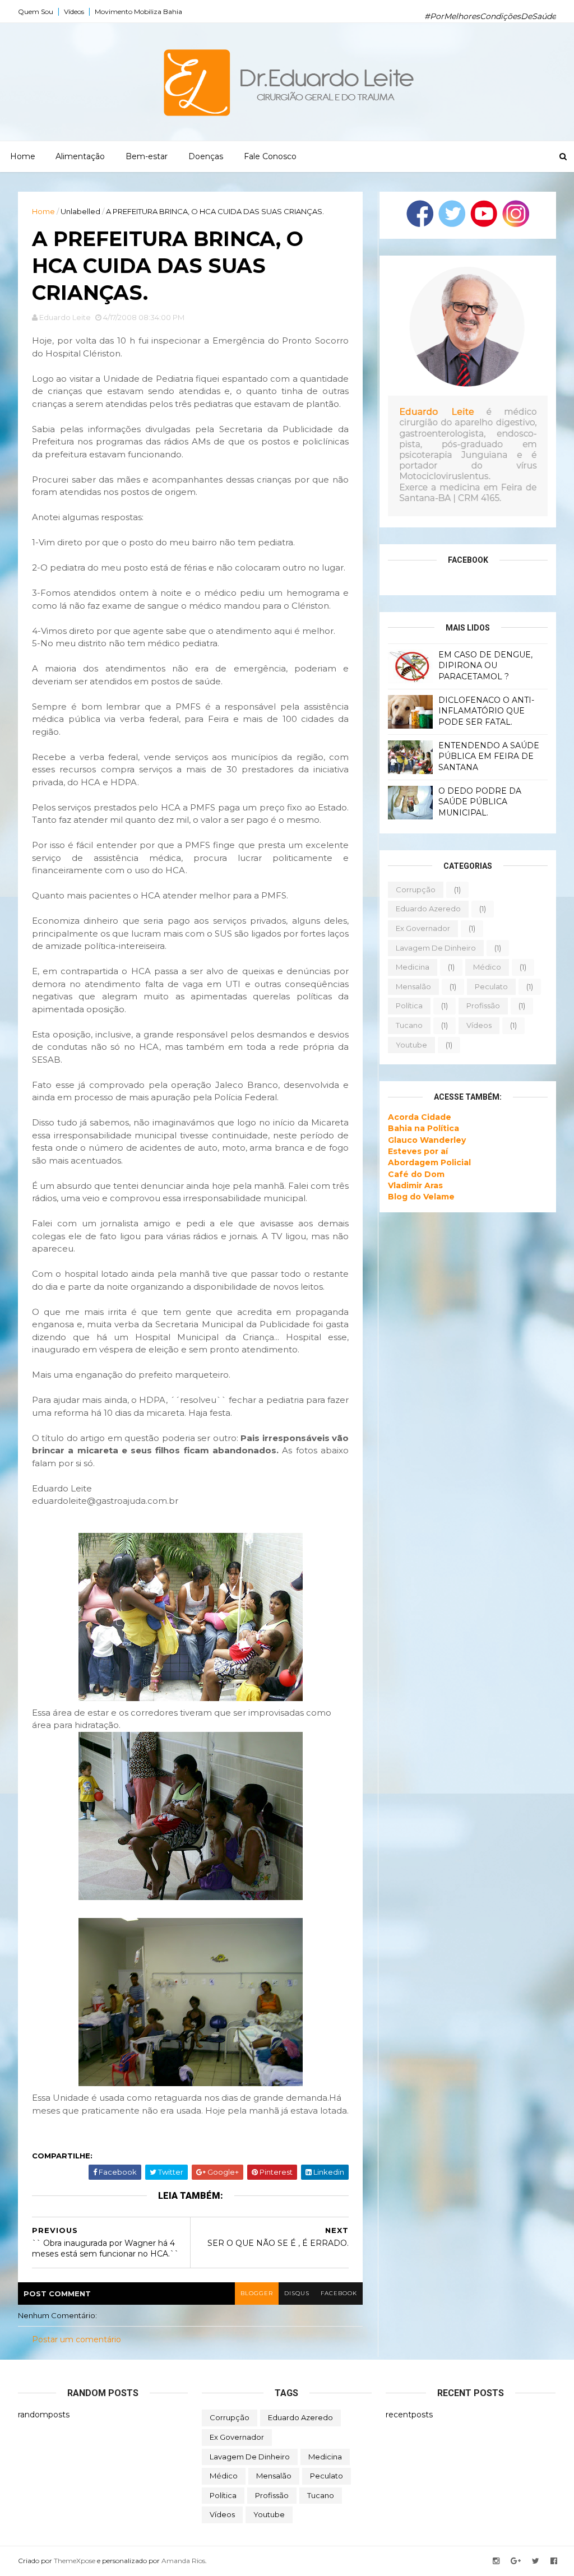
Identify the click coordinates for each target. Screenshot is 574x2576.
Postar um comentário (77, 2339)
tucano (409, 1025)
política (409, 1006)
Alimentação (80, 156)
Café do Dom (416, 1174)
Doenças (206, 156)
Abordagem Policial (429, 1162)
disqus (297, 2293)
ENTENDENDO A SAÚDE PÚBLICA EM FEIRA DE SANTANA (489, 756)
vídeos (479, 1025)
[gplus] (516, 2561)
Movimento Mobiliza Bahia (138, 11)
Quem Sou (36, 11)
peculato (491, 986)
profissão (483, 1006)
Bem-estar (147, 156)
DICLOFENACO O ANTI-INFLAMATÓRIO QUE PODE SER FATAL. (486, 711)
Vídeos (74, 11)
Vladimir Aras (415, 1185)
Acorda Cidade (420, 1117)
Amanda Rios (183, 2561)
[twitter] (536, 2561)
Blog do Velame (421, 1197)
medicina (413, 967)
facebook (339, 2293)
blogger (257, 2293)
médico (487, 967)
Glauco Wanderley (427, 1140)
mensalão (413, 986)
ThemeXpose (75, 2561)
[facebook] (554, 2561)
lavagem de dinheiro (436, 948)
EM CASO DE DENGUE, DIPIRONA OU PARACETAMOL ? (485, 666)
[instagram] (496, 2561)
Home (23, 156)
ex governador (423, 928)
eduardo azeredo (428, 909)
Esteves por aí (418, 1151)
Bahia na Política (423, 1128)
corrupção (416, 889)
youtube (411, 1045)
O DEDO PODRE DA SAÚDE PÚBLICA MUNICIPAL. (480, 802)
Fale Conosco (270, 156)
